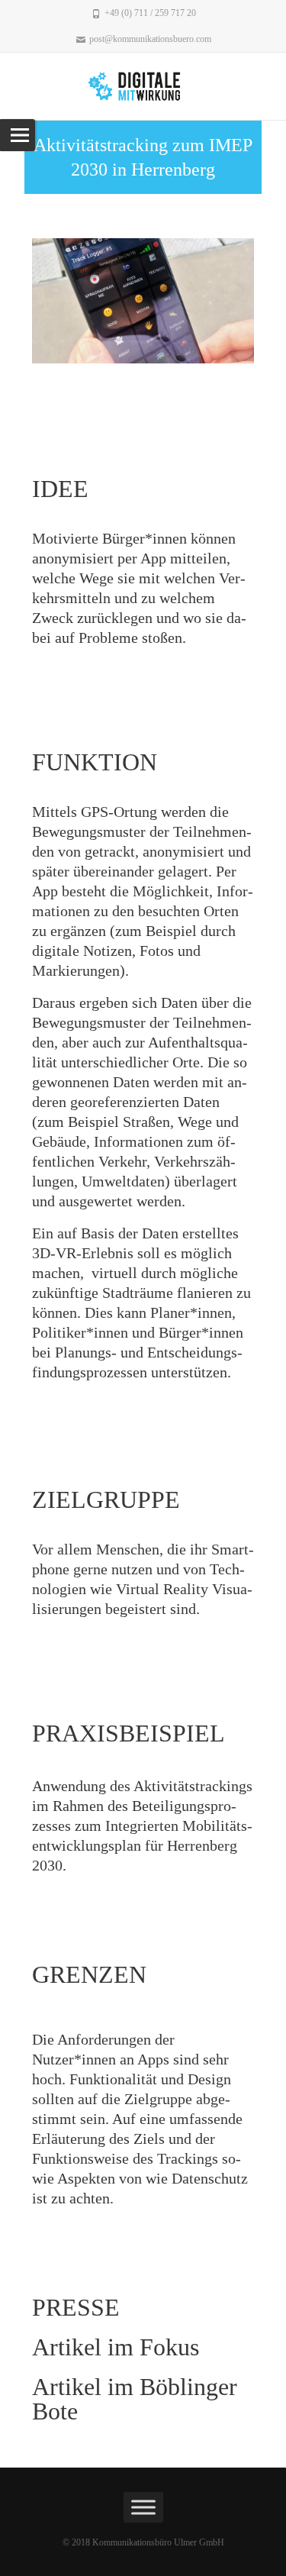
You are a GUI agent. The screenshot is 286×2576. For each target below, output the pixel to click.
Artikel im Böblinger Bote (135, 2399)
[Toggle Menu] (143, 2507)
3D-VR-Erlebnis (85, 1253)
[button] (47, 300)
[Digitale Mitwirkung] (143, 86)
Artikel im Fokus (116, 2347)
